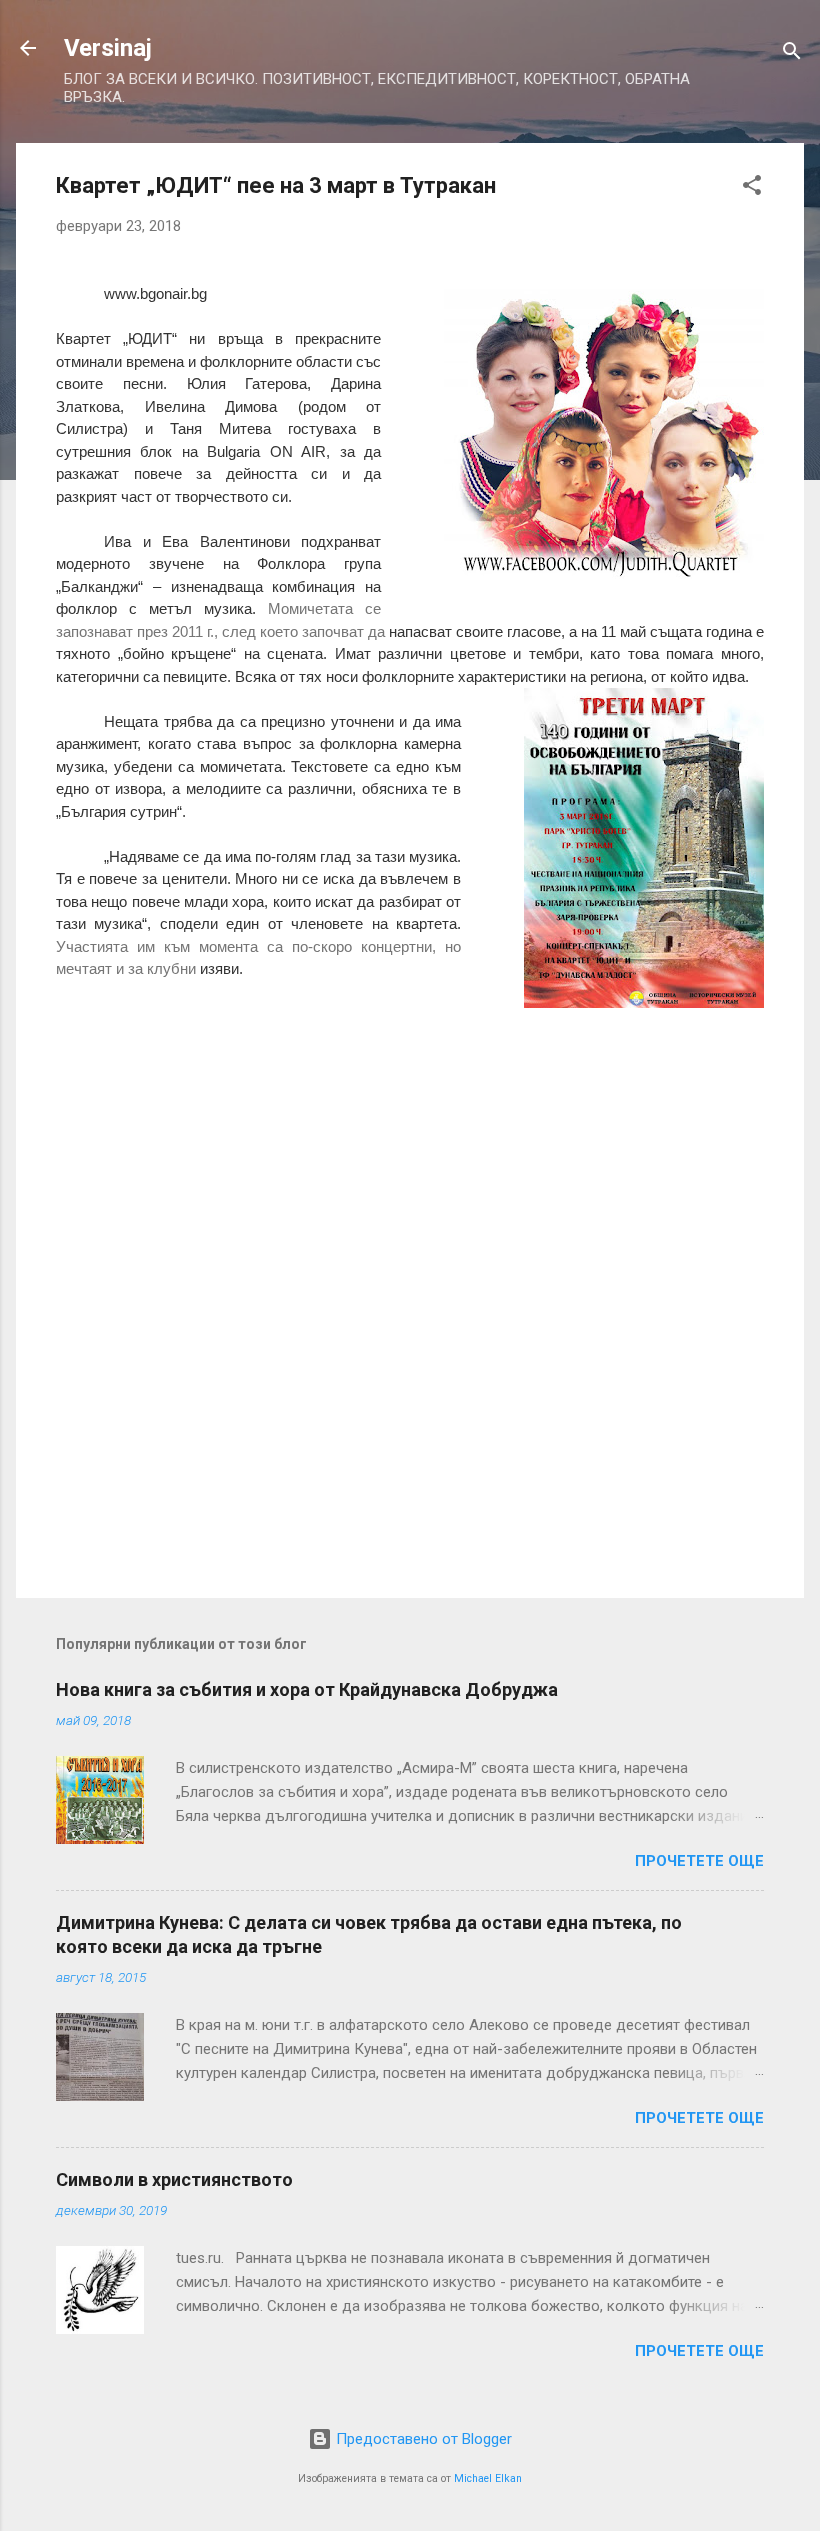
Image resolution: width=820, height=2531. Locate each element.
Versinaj (108, 48)
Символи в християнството (174, 2179)
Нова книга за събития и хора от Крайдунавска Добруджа (307, 1689)
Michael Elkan (488, 2478)
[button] (752, 188)
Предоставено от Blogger (422, 2439)
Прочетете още (699, 1861)
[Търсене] (792, 54)
